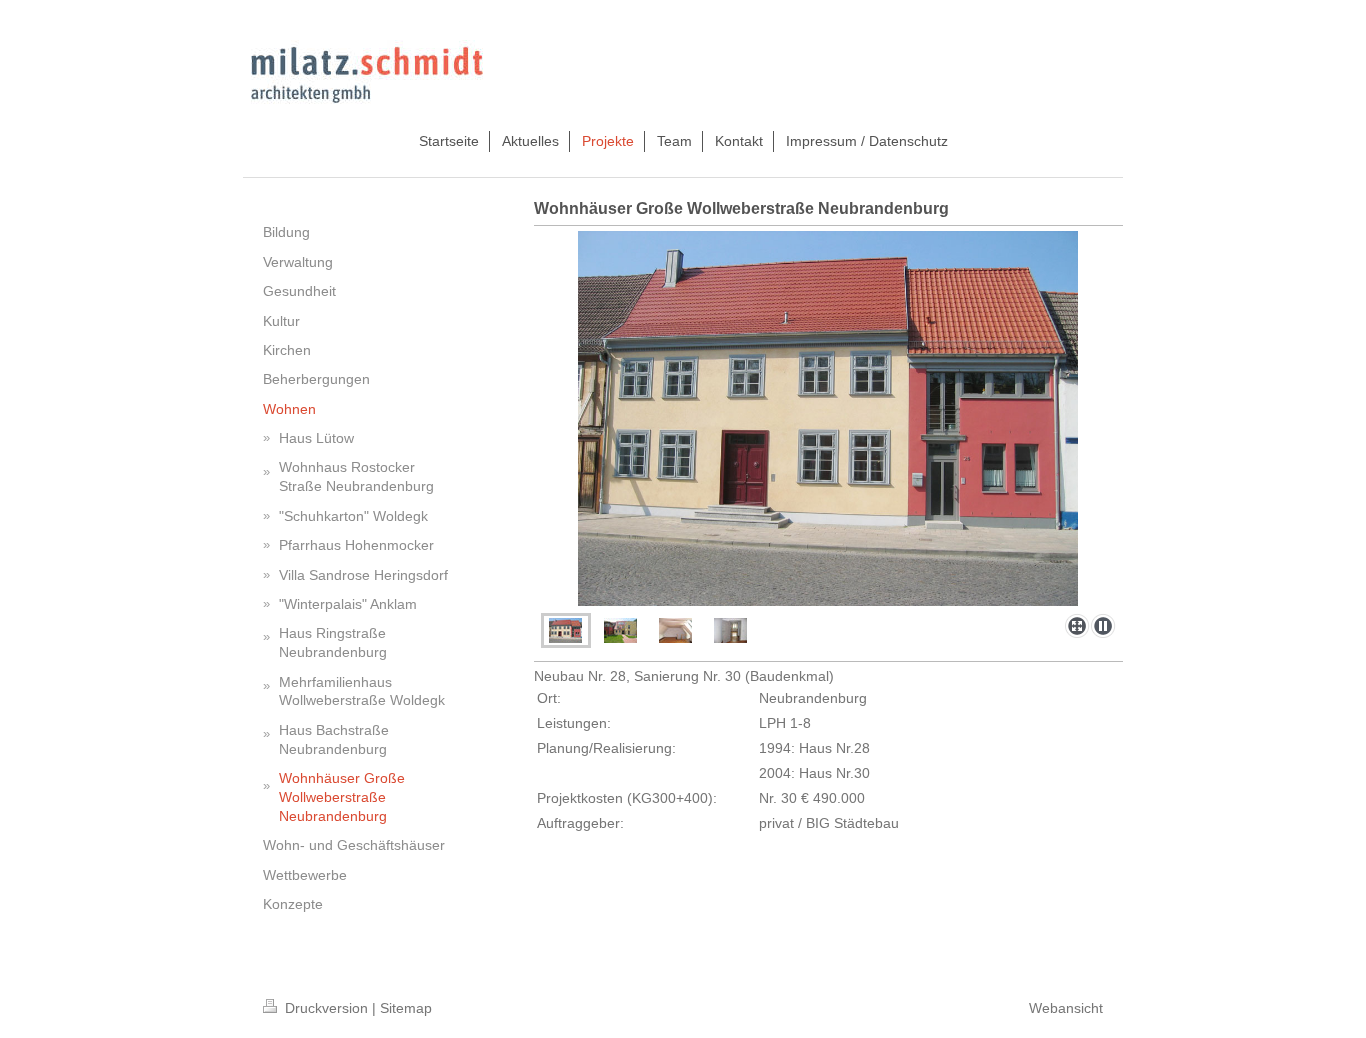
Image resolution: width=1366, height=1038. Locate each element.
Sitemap (406, 1008)
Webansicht (1066, 1008)
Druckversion (326, 1008)
